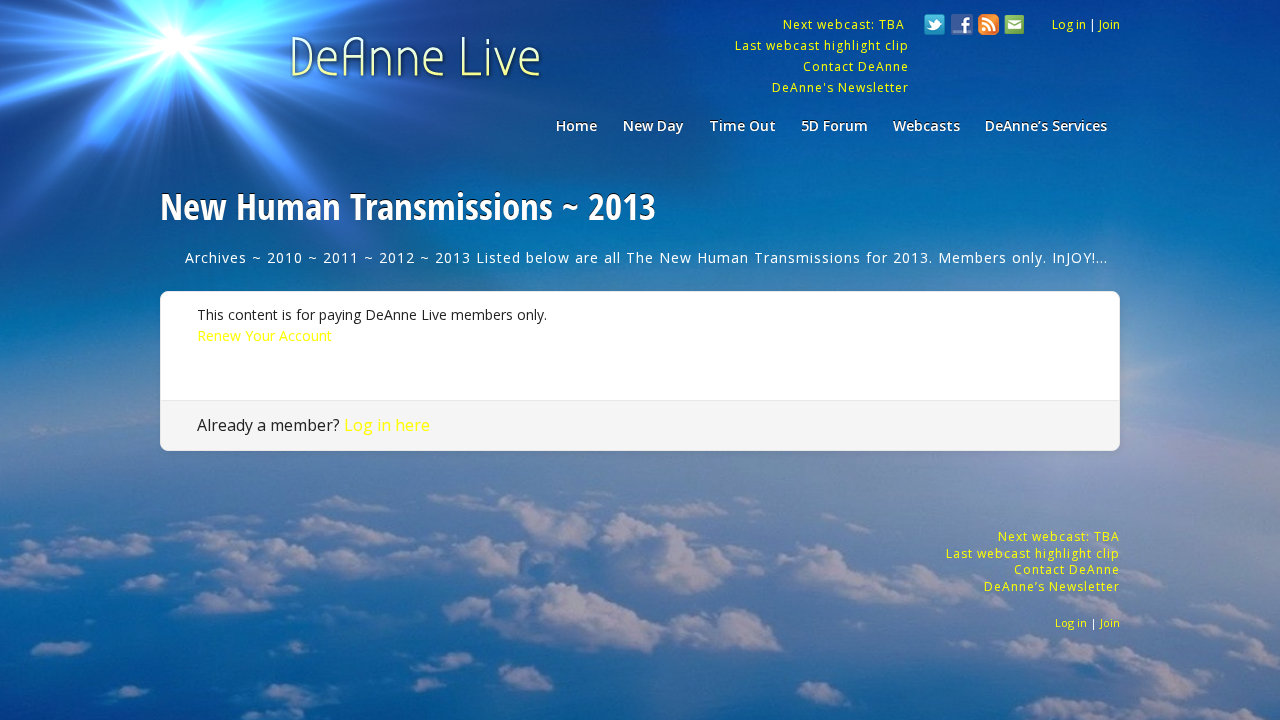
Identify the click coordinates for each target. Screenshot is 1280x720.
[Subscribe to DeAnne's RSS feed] (989, 27)
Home (576, 125)
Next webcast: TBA (846, 24)
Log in (1069, 24)
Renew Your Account (264, 335)
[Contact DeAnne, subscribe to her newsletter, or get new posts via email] (1013, 27)
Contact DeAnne (856, 66)
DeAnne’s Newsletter (1052, 586)
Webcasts (926, 125)
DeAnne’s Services (1046, 125)
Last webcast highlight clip (822, 45)
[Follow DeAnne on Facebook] (962, 27)
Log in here (387, 425)
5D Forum (834, 125)
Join (1109, 24)
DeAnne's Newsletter (840, 87)
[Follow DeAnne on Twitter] (935, 27)
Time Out (742, 125)
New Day (653, 125)
